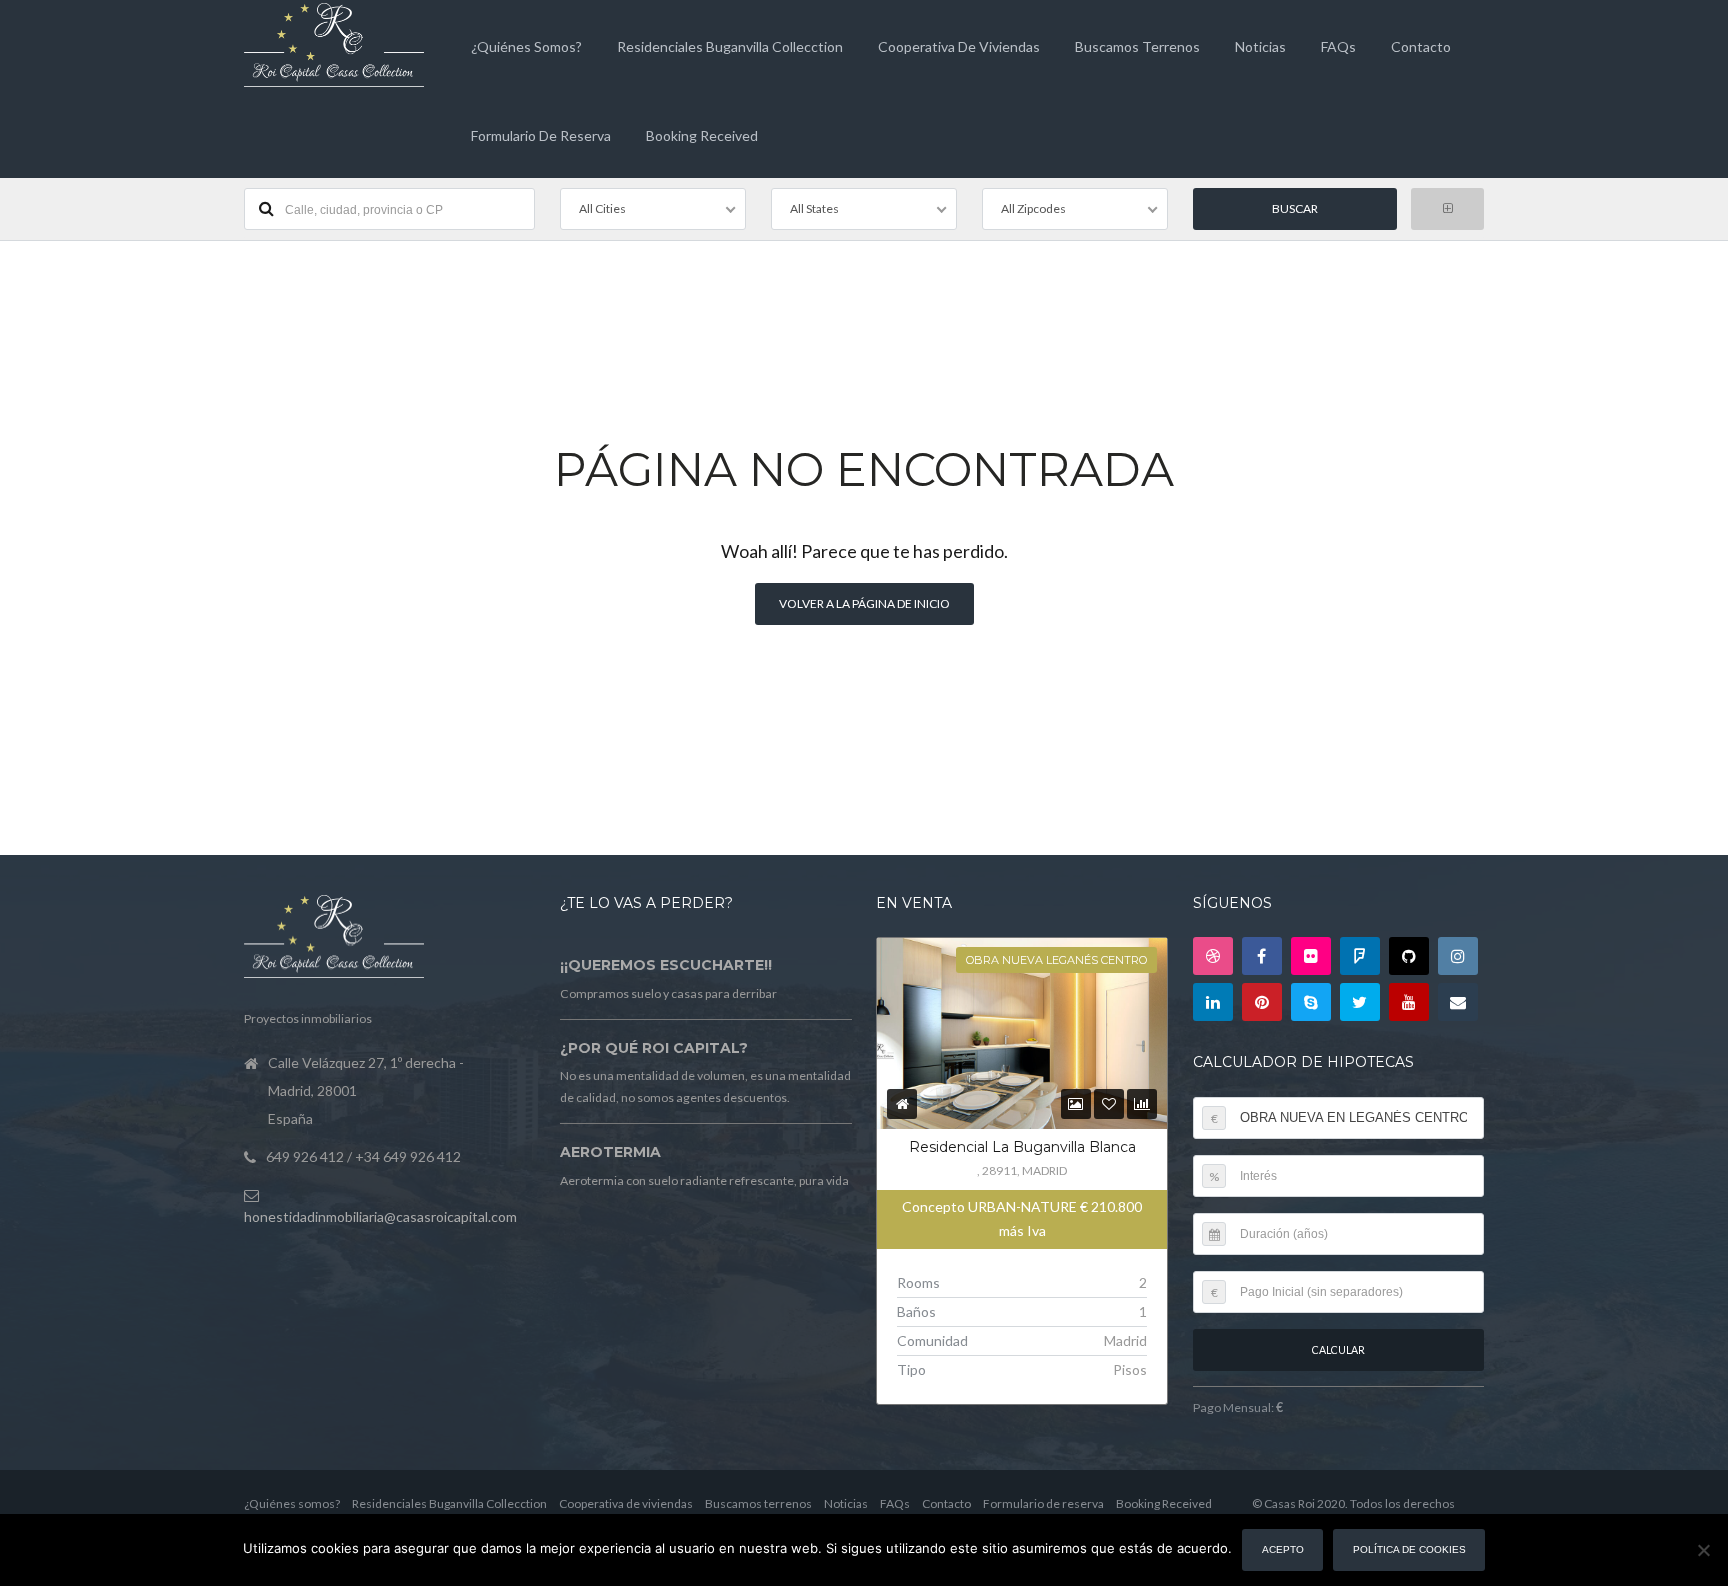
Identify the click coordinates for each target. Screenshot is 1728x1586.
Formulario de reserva (541, 135)
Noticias (1260, 46)
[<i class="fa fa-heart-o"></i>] (1109, 1103)
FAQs (1338, 46)
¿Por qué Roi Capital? (654, 1048)
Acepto (1283, 1549)
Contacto (1421, 46)
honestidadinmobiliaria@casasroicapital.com (380, 1216)
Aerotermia (610, 1152)
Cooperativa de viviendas (959, 46)
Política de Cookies (1409, 1549)
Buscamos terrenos (1137, 46)
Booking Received (702, 135)
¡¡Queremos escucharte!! (666, 965)
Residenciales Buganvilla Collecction (730, 46)
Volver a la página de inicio (864, 603)
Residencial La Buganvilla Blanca (1022, 1147)
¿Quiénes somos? (526, 46)
